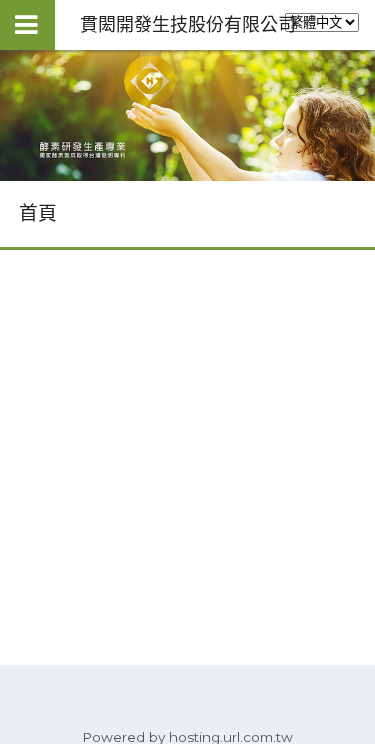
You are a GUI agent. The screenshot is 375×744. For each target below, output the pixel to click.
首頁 (38, 213)
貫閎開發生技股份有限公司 (188, 25)
